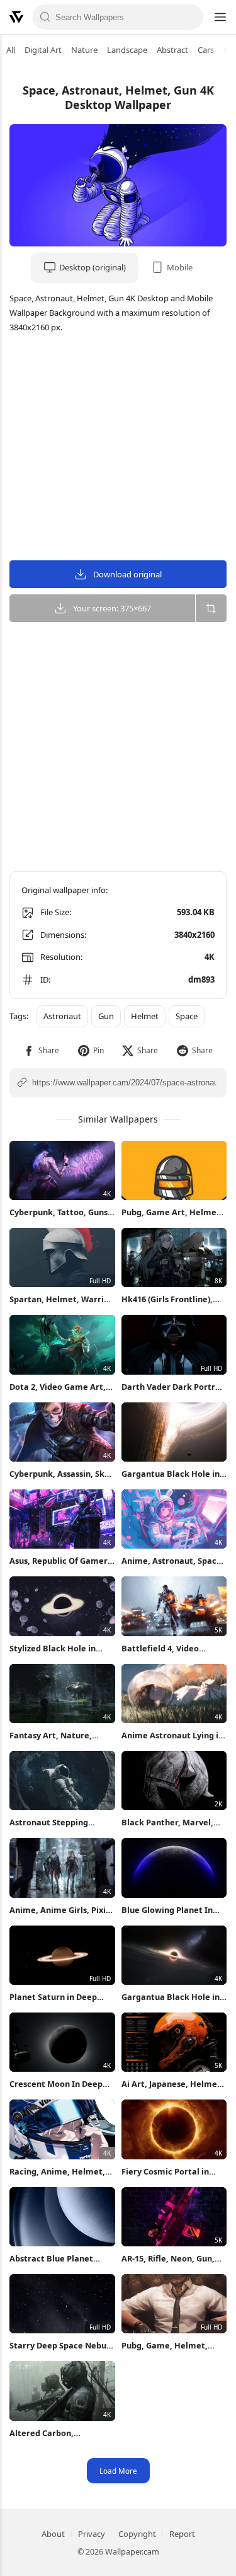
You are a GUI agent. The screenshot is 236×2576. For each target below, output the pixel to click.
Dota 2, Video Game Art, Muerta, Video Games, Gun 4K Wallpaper (58, 1387)
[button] (41, 1050)
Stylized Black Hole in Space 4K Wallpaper (53, 1649)
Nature (84, 50)
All (11, 50)
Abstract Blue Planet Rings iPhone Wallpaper (57, 2259)
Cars (206, 50)
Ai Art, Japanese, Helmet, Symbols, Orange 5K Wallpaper (172, 2084)
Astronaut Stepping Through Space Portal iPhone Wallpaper (53, 1822)
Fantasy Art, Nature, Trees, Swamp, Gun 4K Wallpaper (53, 1736)
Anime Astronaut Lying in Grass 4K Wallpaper (172, 1736)
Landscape (127, 50)
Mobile (180, 267)
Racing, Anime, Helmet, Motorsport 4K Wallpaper (60, 2172)
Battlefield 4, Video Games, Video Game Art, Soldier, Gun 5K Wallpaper (173, 1649)
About (53, 2534)
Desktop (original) (93, 267)
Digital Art (43, 50)
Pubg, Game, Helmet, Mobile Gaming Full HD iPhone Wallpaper (167, 2346)
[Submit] (46, 17)
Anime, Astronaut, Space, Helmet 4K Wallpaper (173, 1561)
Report (182, 2534)
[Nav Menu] (220, 17)
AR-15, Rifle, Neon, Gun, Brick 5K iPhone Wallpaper (168, 2259)
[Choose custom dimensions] (211, 608)
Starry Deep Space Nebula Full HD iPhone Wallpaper (62, 2346)
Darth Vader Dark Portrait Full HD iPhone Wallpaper (174, 1387)
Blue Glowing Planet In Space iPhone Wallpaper (170, 1910)
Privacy (92, 2534)
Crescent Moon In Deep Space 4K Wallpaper (56, 2084)
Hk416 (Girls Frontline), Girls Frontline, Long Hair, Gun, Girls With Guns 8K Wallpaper (173, 1299)
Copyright (137, 2534)
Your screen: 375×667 (112, 608)
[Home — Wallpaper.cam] (16, 17)
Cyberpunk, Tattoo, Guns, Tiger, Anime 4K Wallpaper (60, 1212)
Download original (127, 574)
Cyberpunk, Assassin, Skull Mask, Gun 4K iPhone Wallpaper (62, 1474)
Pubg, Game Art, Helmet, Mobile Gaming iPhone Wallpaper (172, 1212)
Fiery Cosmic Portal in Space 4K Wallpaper (165, 2172)
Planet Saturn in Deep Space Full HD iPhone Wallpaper (53, 1997)
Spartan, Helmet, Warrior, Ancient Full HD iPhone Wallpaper (62, 1299)
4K (210, 957)
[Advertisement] (118, 449)
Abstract (172, 50)
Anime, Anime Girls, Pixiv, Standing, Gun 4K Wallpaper (61, 1910)
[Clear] (190, 17)
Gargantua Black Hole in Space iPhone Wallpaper (171, 1474)
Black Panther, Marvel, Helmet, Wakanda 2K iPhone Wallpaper (167, 1822)
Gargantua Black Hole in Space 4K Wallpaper (171, 1997)
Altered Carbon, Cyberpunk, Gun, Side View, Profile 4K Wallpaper (62, 2433)
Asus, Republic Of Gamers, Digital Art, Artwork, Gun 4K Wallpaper (62, 1561)
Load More (118, 2471)
